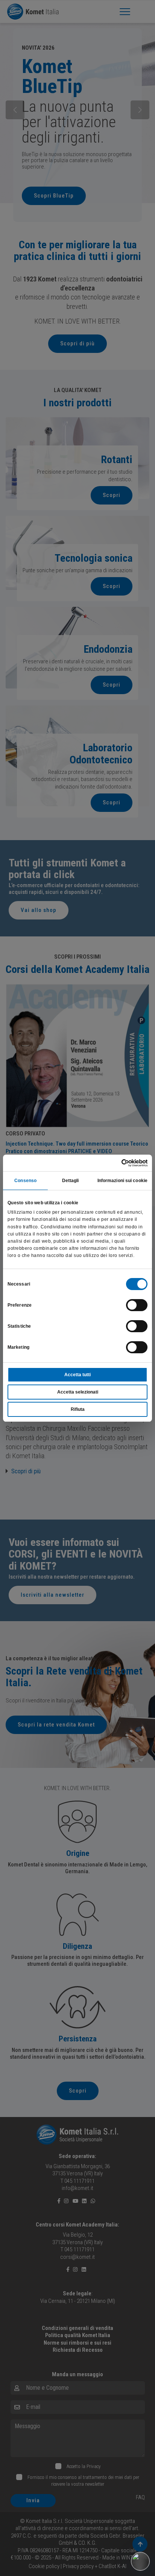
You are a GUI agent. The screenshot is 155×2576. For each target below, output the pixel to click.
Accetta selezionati (78, 1392)
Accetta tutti (77, 1375)
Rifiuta (78, 1409)
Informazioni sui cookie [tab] (122, 1181)
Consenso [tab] (25, 1181)
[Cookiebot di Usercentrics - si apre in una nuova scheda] (115, 1163)
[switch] (137, 1305)
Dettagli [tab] (71, 1181)
